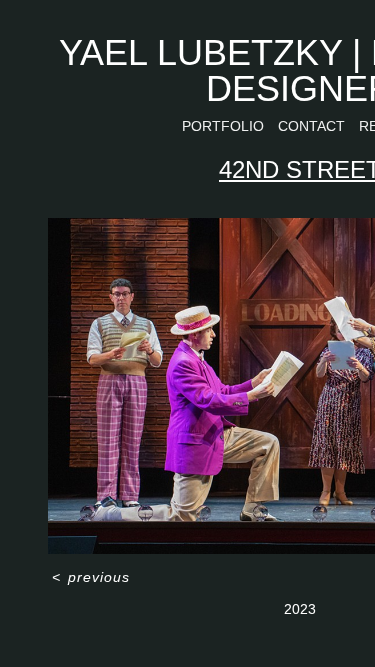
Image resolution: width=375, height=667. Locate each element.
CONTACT (311, 126)
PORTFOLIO (223, 126)
